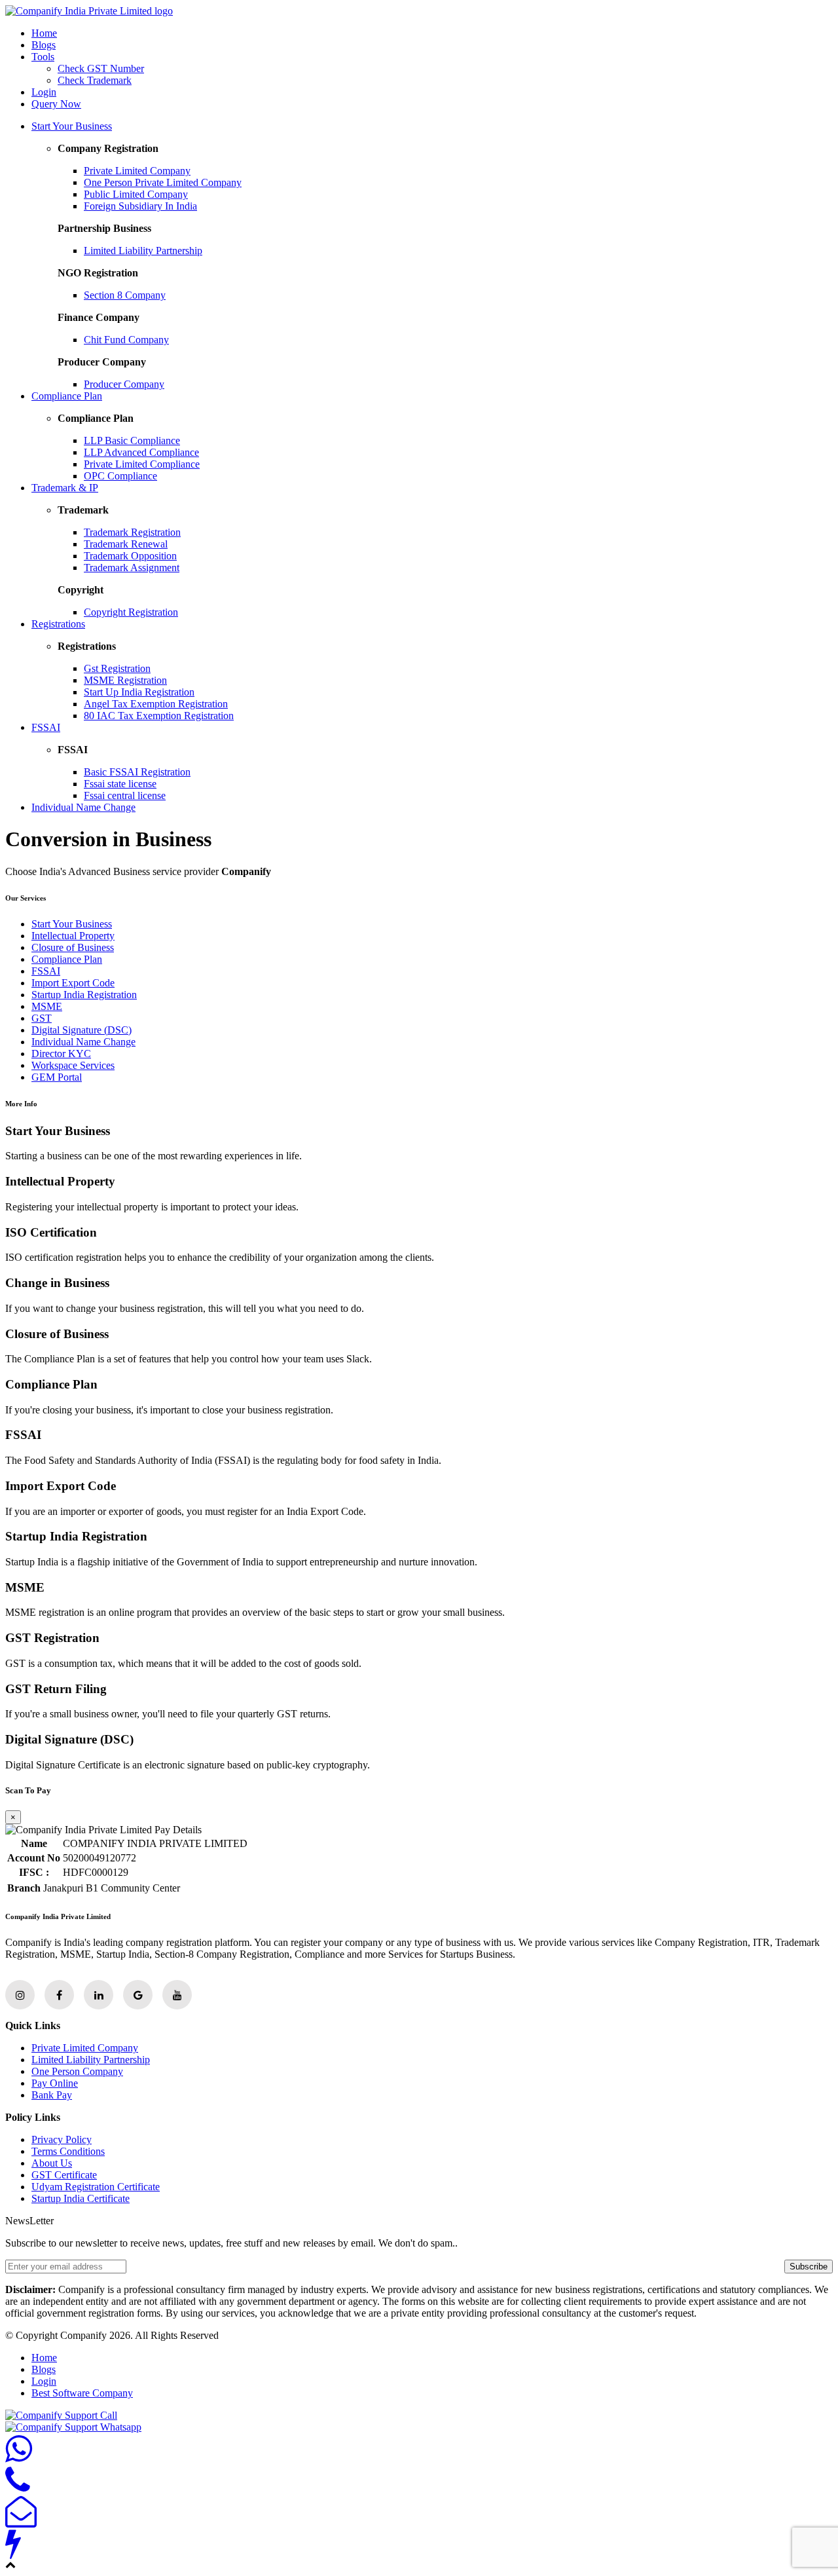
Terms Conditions (68, 2151)
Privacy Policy (62, 2139)
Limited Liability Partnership (143, 251)
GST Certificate (64, 2175)
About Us (52, 2163)
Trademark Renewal (126, 544)
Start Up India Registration (139, 692)
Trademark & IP (65, 488)
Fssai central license (125, 795)
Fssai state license (120, 784)
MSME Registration (125, 680)
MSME (47, 1006)
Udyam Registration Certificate (96, 2187)
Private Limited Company (137, 171)
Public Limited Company (136, 194)
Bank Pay (52, 2095)
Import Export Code (73, 983)
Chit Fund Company (126, 340)
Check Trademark (95, 80)
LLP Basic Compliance (132, 440)
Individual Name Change (83, 807)
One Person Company (77, 2071)
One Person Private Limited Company (163, 182)
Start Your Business (72, 126)
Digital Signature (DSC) (82, 1030)
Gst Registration (117, 668)
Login (44, 92)
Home (44, 33)
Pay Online (55, 2083)
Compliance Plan (67, 396)
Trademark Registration (132, 532)
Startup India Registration (84, 995)
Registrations (58, 624)
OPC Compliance (120, 476)
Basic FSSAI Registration (137, 772)
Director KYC (61, 1054)
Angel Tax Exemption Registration (156, 704)
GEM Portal (57, 1077)
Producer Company (124, 384)
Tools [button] (43, 57)
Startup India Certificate (81, 2198)
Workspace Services (73, 1065)
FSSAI (46, 727)
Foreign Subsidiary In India (140, 206)
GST (42, 1018)
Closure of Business (73, 947)
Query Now (56, 104)
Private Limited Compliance (142, 464)
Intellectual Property (73, 936)
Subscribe (809, 2267)
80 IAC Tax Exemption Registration (159, 716)
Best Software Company (82, 2393)
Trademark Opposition (130, 556)
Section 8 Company (125, 295)
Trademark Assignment (132, 568)
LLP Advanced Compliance (141, 452)
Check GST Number (101, 68)
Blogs (44, 45)
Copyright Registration (131, 612)
